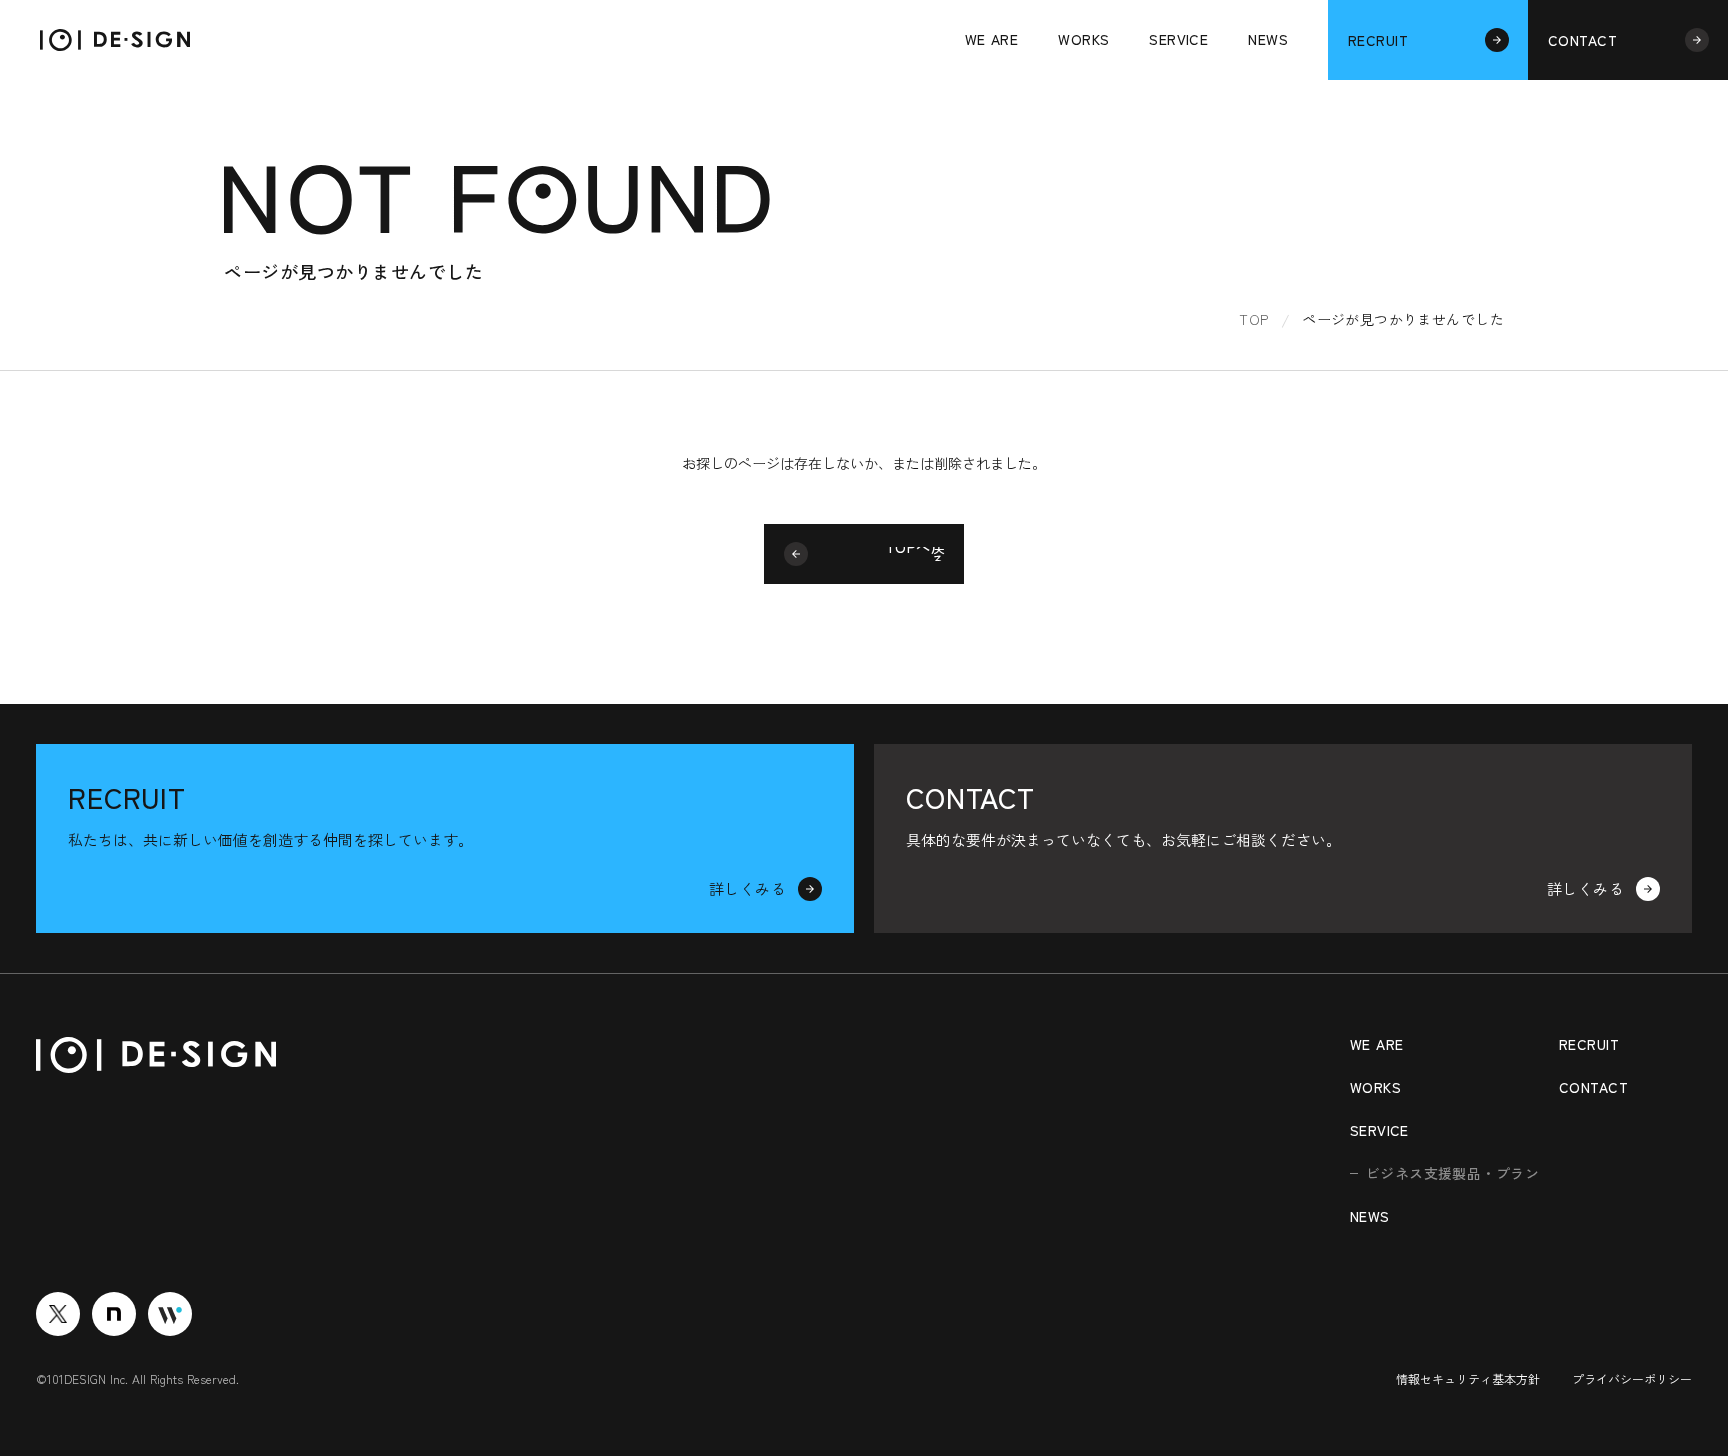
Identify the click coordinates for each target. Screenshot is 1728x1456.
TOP (1253, 319)
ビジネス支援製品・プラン (1452, 1173)
